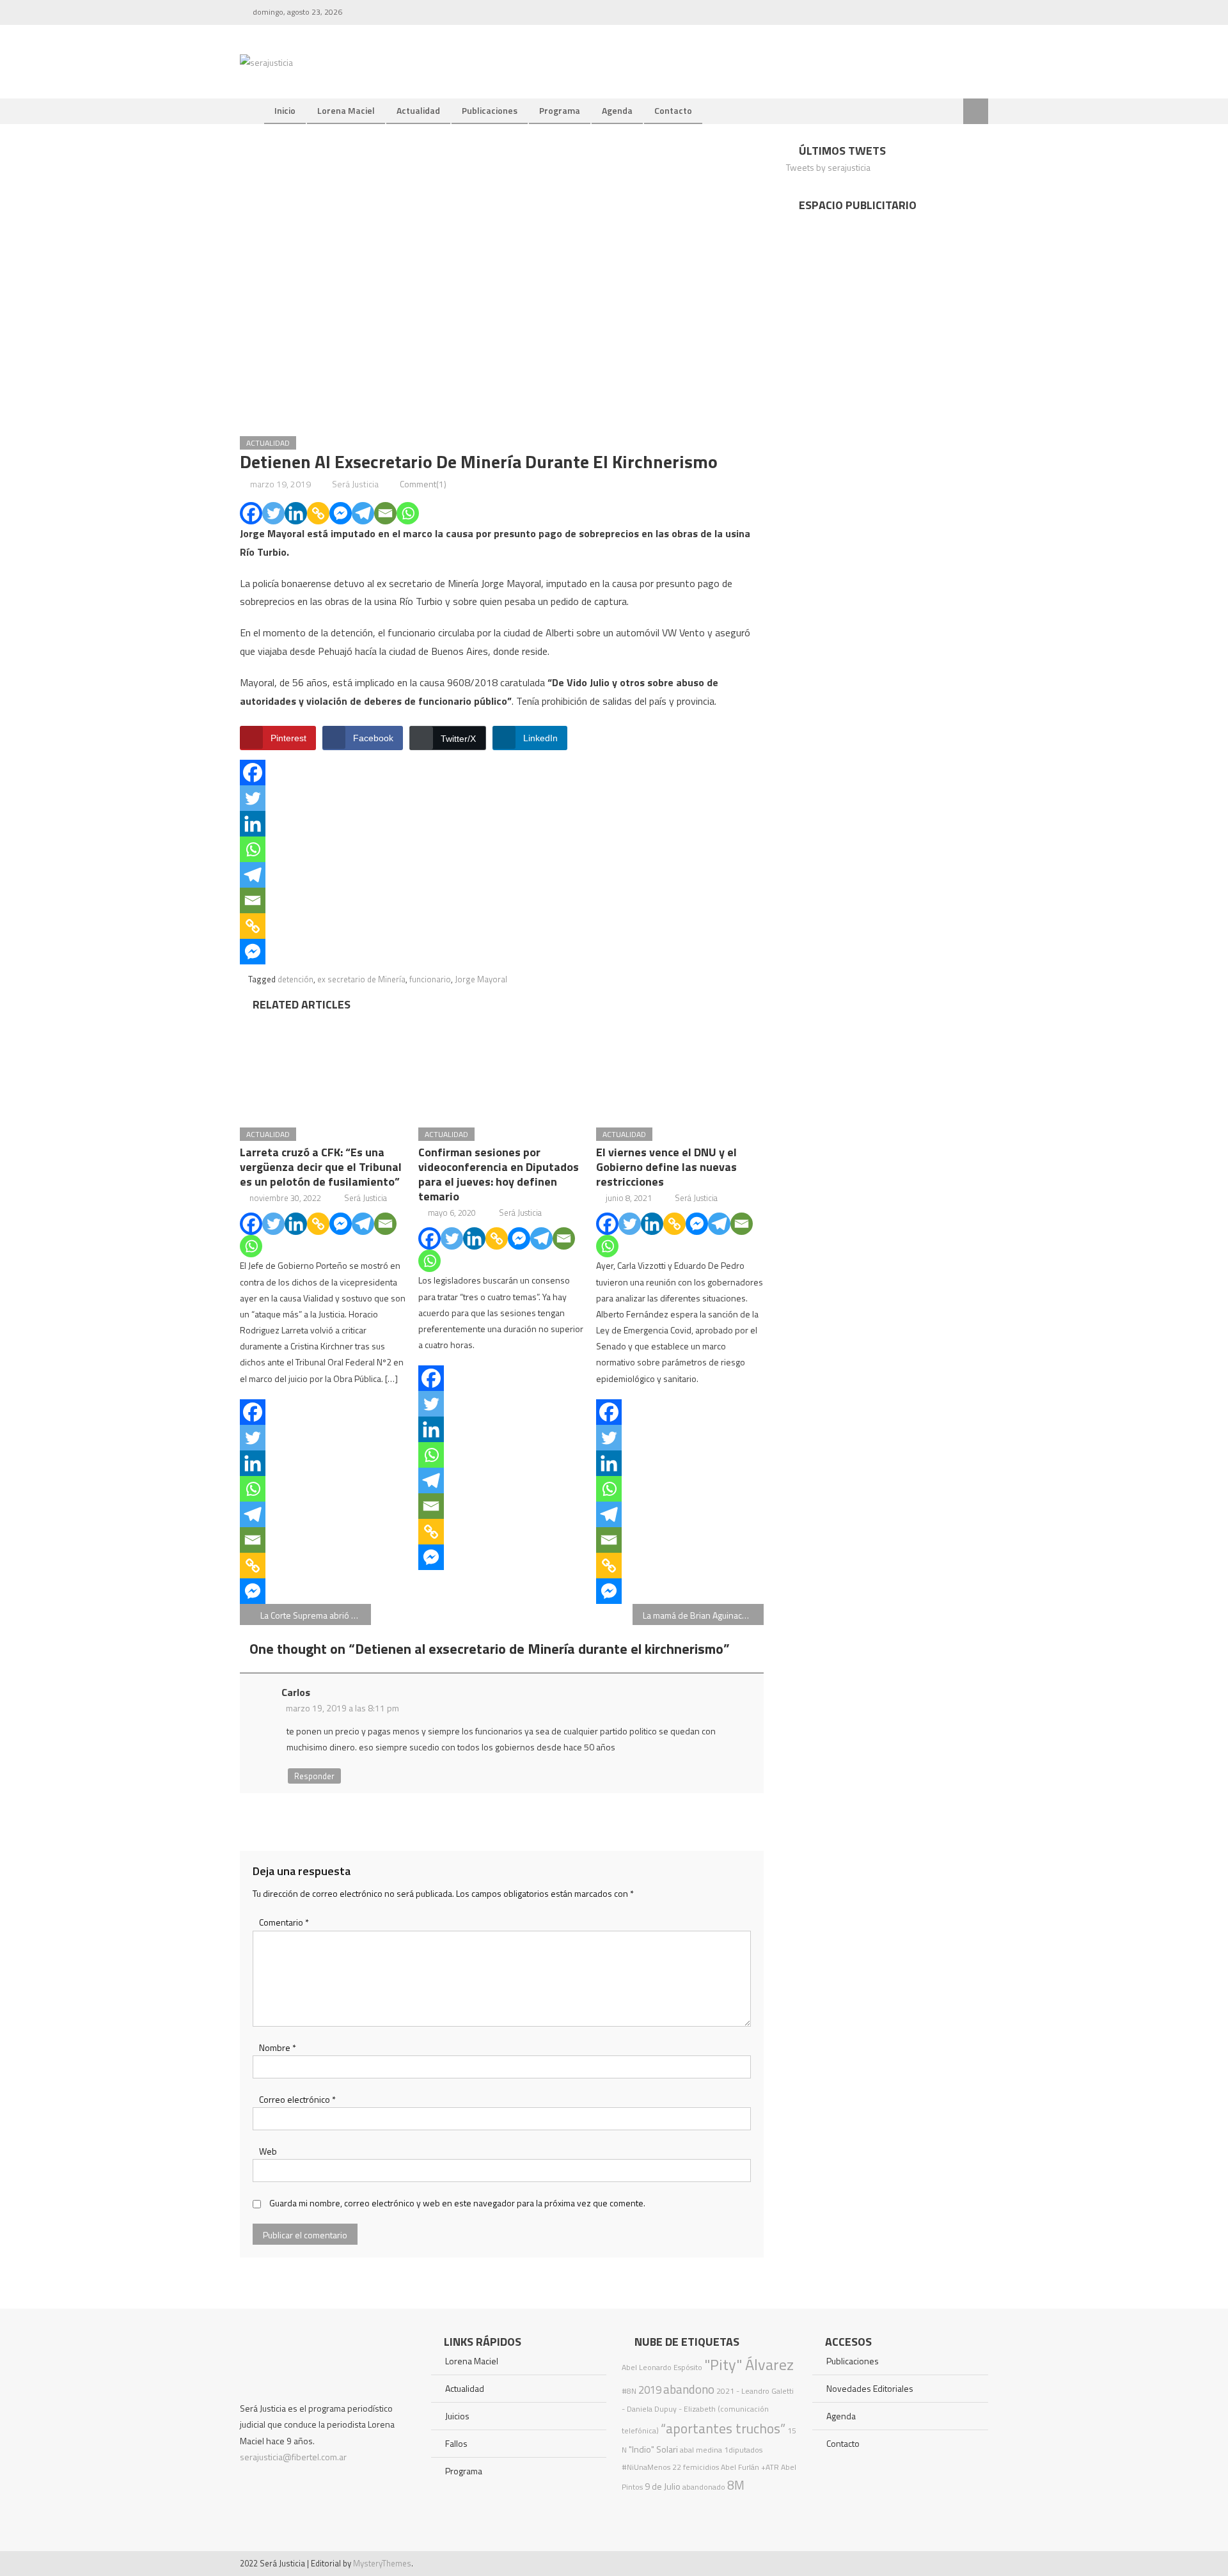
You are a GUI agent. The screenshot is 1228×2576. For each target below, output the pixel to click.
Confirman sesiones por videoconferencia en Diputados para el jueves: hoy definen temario (499, 1174)
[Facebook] (251, 513)
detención (295, 979)
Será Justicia (355, 484)
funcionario (430, 979)
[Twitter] (273, 513)
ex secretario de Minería (361, 979)
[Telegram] (363, 513)
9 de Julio (663, 2486)
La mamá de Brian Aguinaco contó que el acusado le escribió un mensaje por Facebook (703, 1615)
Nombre (278, 2047)
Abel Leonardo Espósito (662, 2367)
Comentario (284, 1922)
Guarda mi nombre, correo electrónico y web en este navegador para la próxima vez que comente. (457, 2203)
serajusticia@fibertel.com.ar (293, 2457)
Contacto (673, 110)
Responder (314, 1776)
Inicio (285, 110)
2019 (650, 2390)
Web (268, 2151)
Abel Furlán (740, 2467)
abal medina (701, 2450)
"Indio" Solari (653, 2449)
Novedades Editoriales (870, 2388)
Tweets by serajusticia (828, 167)
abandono (689, 2389)
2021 (725, 2391)
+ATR (770, 2467)
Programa (560, 110)
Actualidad (418, 110)
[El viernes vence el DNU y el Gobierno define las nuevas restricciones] (680, 1065)
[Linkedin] (296, 513)
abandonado (704, 2487)
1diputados (743, 2450)
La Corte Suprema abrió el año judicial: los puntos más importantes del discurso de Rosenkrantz (316, 1615)
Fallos (456, 2443)
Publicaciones (490, 110)
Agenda (617, 110)
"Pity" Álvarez (749, 2364)
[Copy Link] (318, 513)
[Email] (385, 513)
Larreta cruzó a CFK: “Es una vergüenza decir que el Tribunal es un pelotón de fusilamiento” (321, 1167)
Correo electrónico (297, 2099)
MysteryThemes (382, 2563)
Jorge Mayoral (481, 979)
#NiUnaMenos (646, 2467)
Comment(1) (423, 484)
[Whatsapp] (408, 513)
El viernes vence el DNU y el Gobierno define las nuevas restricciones (666, 1167)
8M (736, 2485)
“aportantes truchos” (723, 2428)
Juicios (457, 2416)
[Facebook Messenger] (341, 513)
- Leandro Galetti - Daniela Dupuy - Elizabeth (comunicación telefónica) (708, 2411)
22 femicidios (696, 2467)
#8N (629, 2391)
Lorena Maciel (346, 110)
